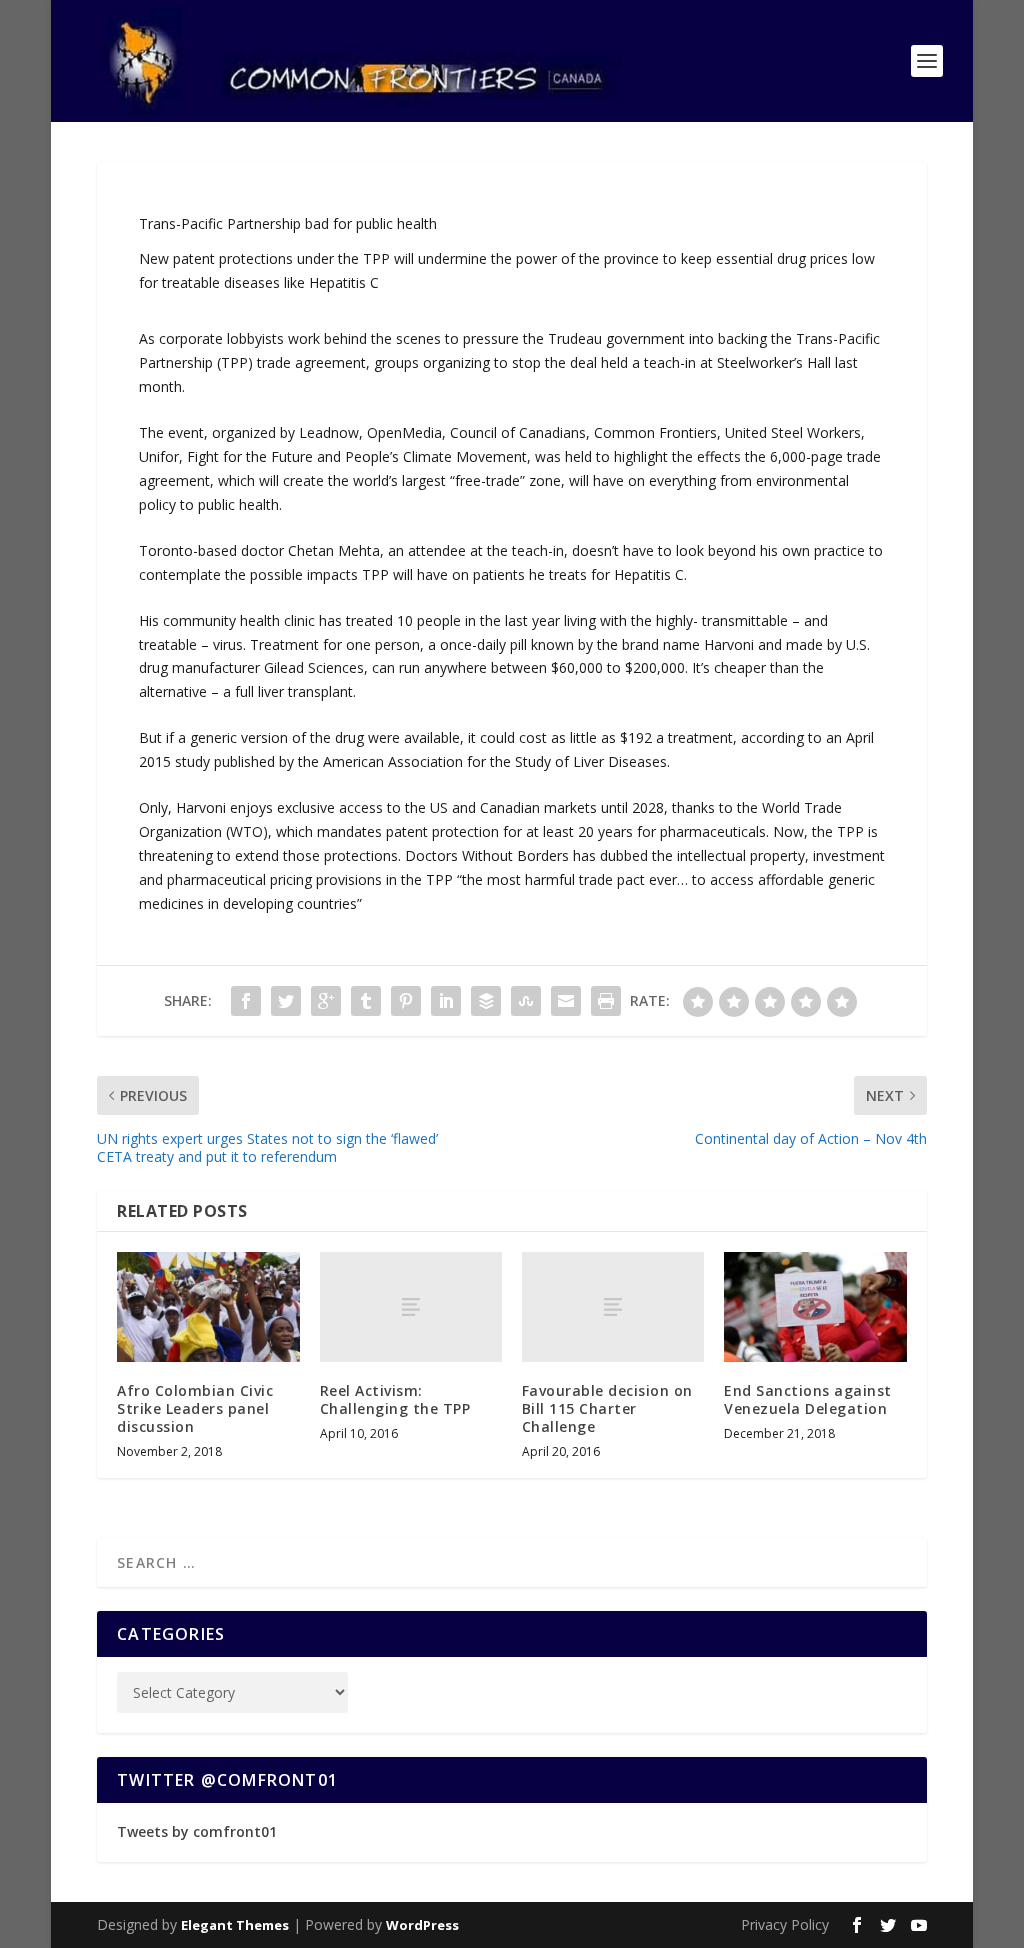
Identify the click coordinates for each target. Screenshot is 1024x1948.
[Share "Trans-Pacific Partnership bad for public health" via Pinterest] (406, 1001)
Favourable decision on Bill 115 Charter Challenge (607, 1408)
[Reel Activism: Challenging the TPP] (411, 1306)
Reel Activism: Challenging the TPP (395, 1399)
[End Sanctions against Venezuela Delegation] (815, 1306)
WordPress (422, 1925)
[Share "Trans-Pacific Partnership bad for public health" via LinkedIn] (446, 1001)
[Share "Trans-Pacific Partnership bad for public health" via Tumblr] (366, 1001)
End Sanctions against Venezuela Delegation (808, 1399)
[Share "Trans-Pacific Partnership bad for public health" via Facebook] (246, 1001)
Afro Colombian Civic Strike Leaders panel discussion (195, 1408)
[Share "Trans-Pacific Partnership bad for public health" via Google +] (326, 1001)
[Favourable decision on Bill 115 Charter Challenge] (613, 1306)
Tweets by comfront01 (197, 1831)
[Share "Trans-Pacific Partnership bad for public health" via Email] (566, 1001)
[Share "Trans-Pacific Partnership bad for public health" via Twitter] (286, 1001)
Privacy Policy (785, 1924)
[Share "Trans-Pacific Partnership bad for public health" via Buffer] (486, 1001)
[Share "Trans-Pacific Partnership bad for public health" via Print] (606, 1001)
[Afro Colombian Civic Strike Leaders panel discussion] (208, 1306)
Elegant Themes (235, 1925)
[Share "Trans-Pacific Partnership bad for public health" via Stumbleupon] (526, 1001)
